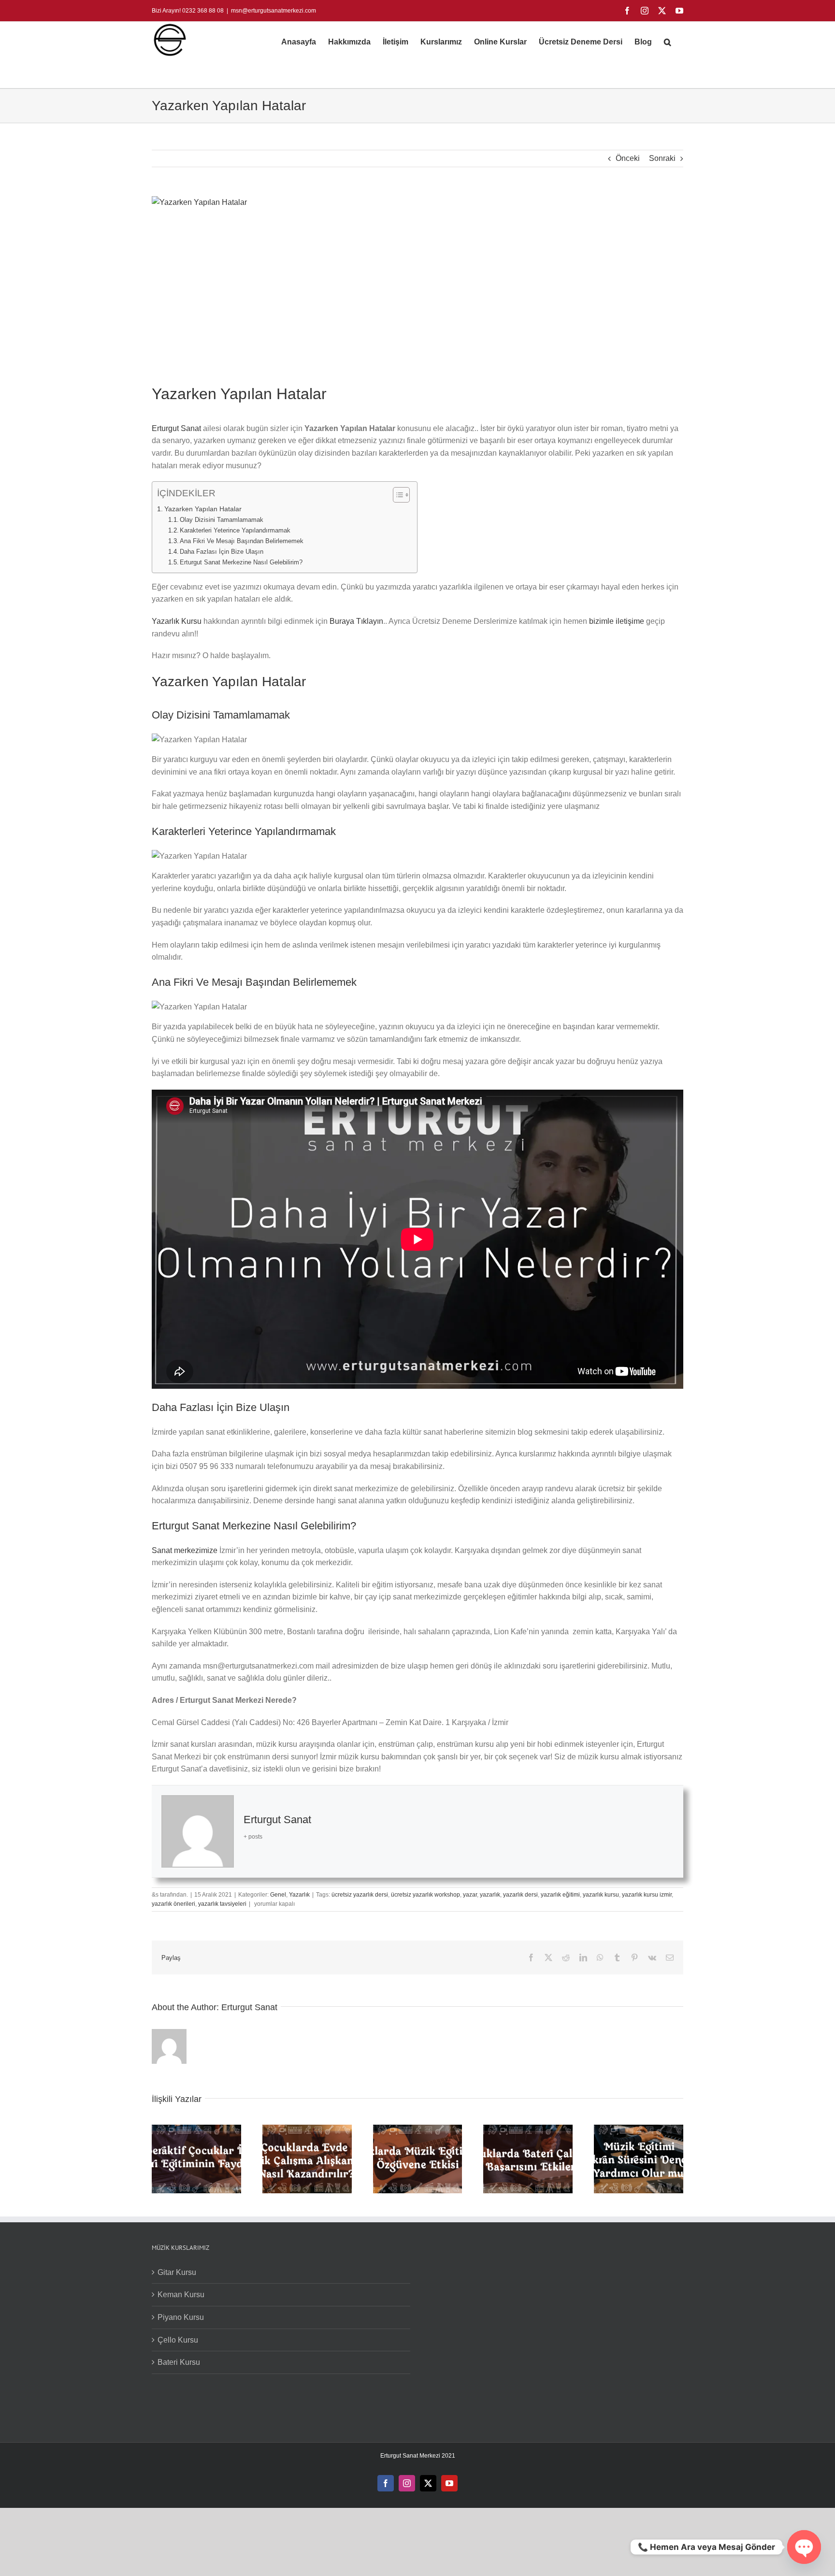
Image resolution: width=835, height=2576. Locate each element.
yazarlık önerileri (173, 1904)
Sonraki (662, 158)
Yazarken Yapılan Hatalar (203, 509)
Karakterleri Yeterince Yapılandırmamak (240, 530)
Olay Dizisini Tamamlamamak (223, 520)
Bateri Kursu (179, 2362)
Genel (278, 1895)
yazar (470, 1895)
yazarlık (490, 1895)
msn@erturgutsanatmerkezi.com (274, 11)
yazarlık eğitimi (560, 1895)
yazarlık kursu (601, 1895)
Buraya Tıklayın (356, 621)
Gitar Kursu (177, 2272)
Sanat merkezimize (185, 1550)
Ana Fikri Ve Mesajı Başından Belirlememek (242, 541)
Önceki (628, 158)
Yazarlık (299, 1895)
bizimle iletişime (618, 621)
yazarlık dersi (520, 1895)
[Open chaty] (804, 2547)
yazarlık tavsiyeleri (222, 1904)
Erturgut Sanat (176, 428)
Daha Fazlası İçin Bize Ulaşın (222, 552)
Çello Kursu (178, 2340)
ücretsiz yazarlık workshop (425, 1895)
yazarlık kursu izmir (647, 1895)
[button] (668, 42)
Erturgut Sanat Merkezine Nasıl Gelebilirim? (241, 562)
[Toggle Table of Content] (396, 495)
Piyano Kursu (181, 2317)
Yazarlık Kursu (177, 621)
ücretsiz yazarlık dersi (360, 1895)
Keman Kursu (181, 2295)
